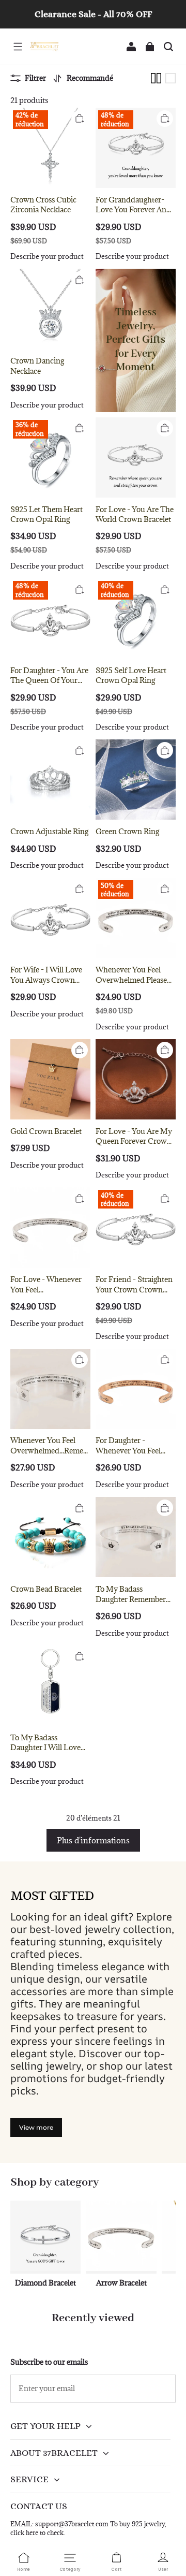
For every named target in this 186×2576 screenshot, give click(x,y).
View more (36, 2127)
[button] (18, 47)
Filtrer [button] (35, 78)
